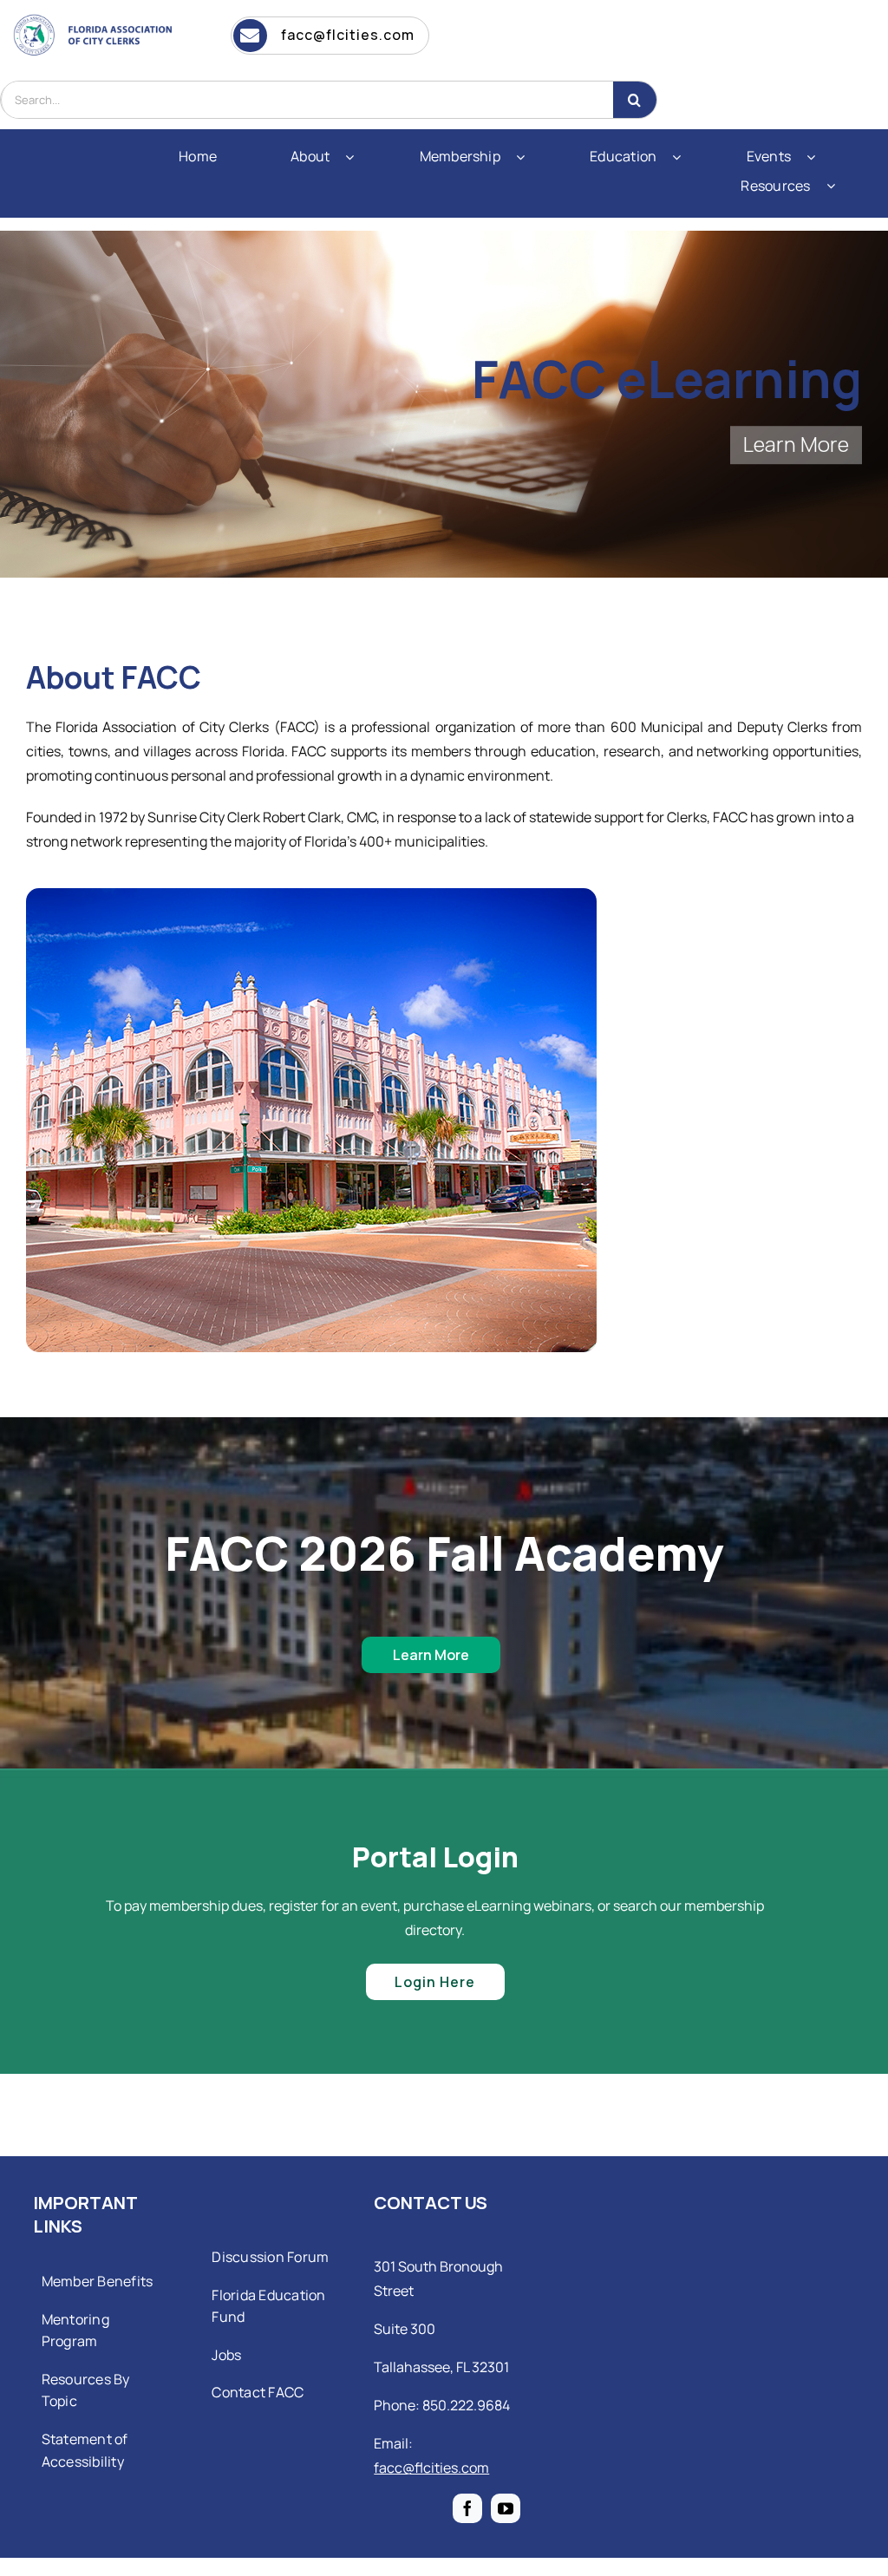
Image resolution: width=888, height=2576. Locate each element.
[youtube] (506, 2508)
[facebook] (467, 2508)
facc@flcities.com (431, 2468)
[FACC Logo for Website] (98, 17)
